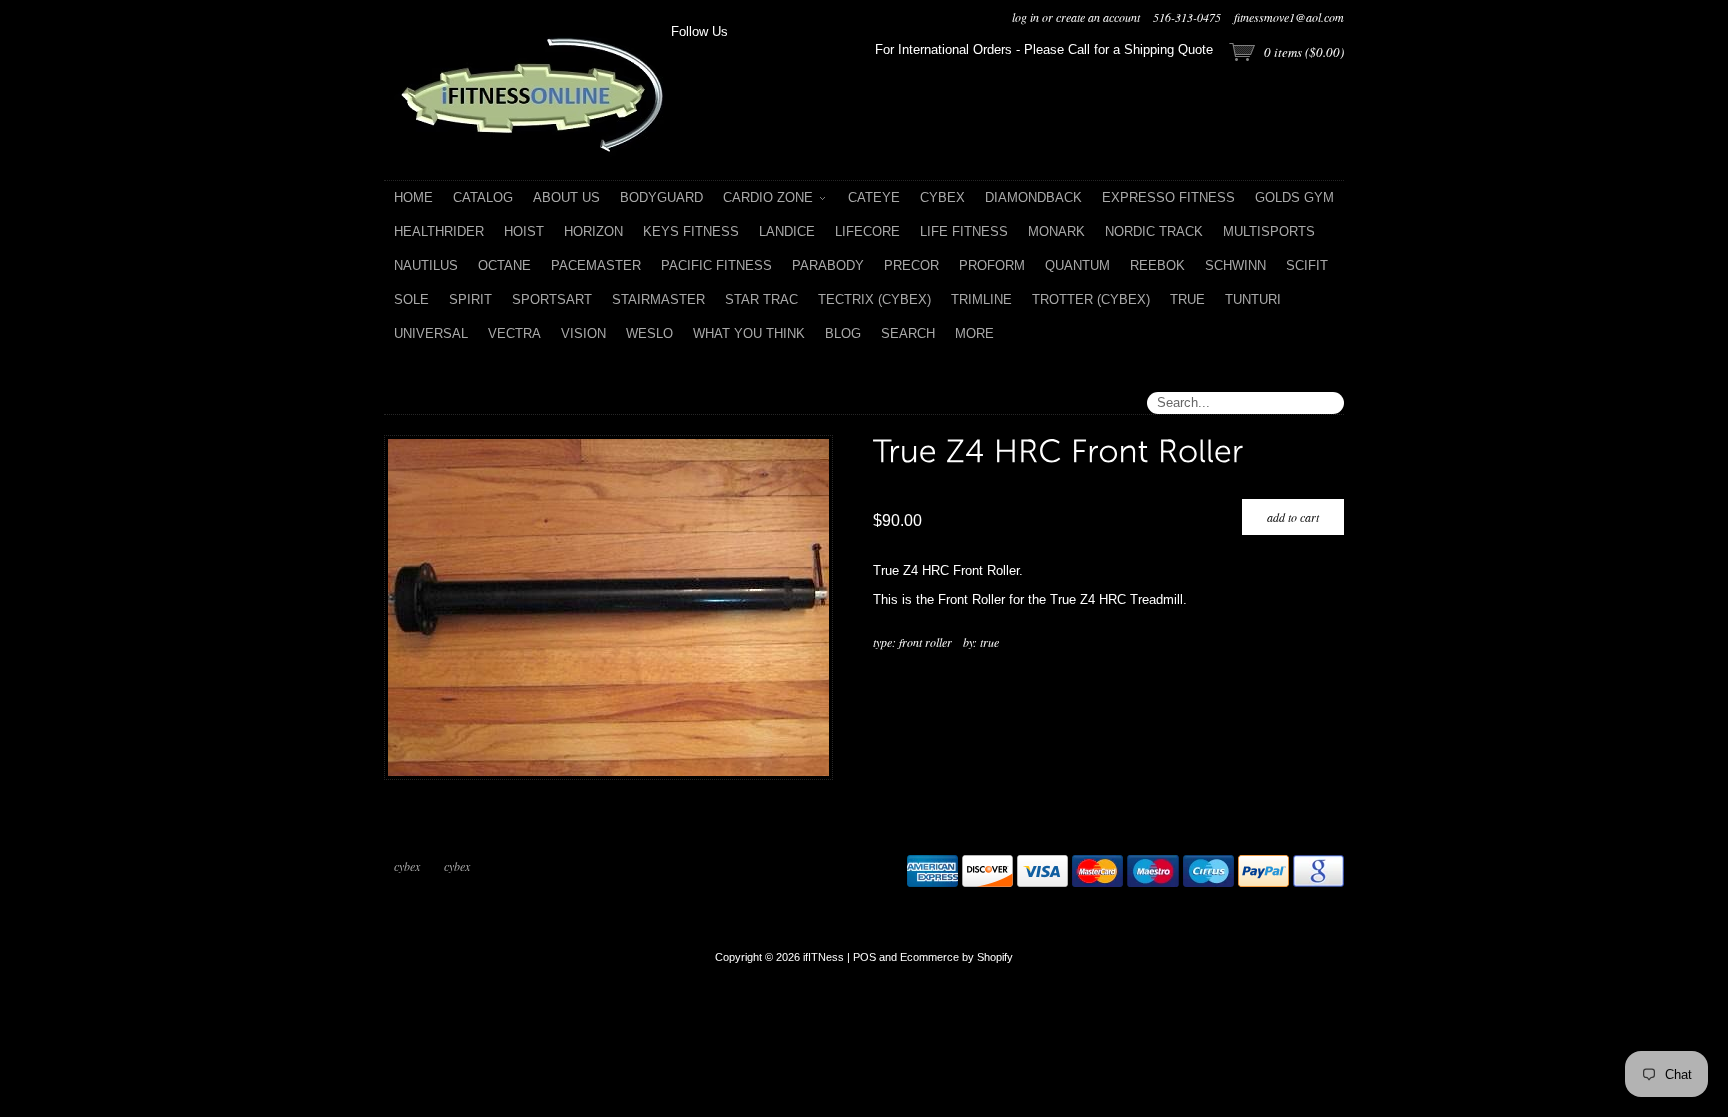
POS (864, 957)
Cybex (407, 866)
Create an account (1098, 17)
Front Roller (925, 642)
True (989, 642)
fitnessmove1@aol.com (1289, 17)
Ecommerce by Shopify (956, 957)
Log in (1025, 17)
